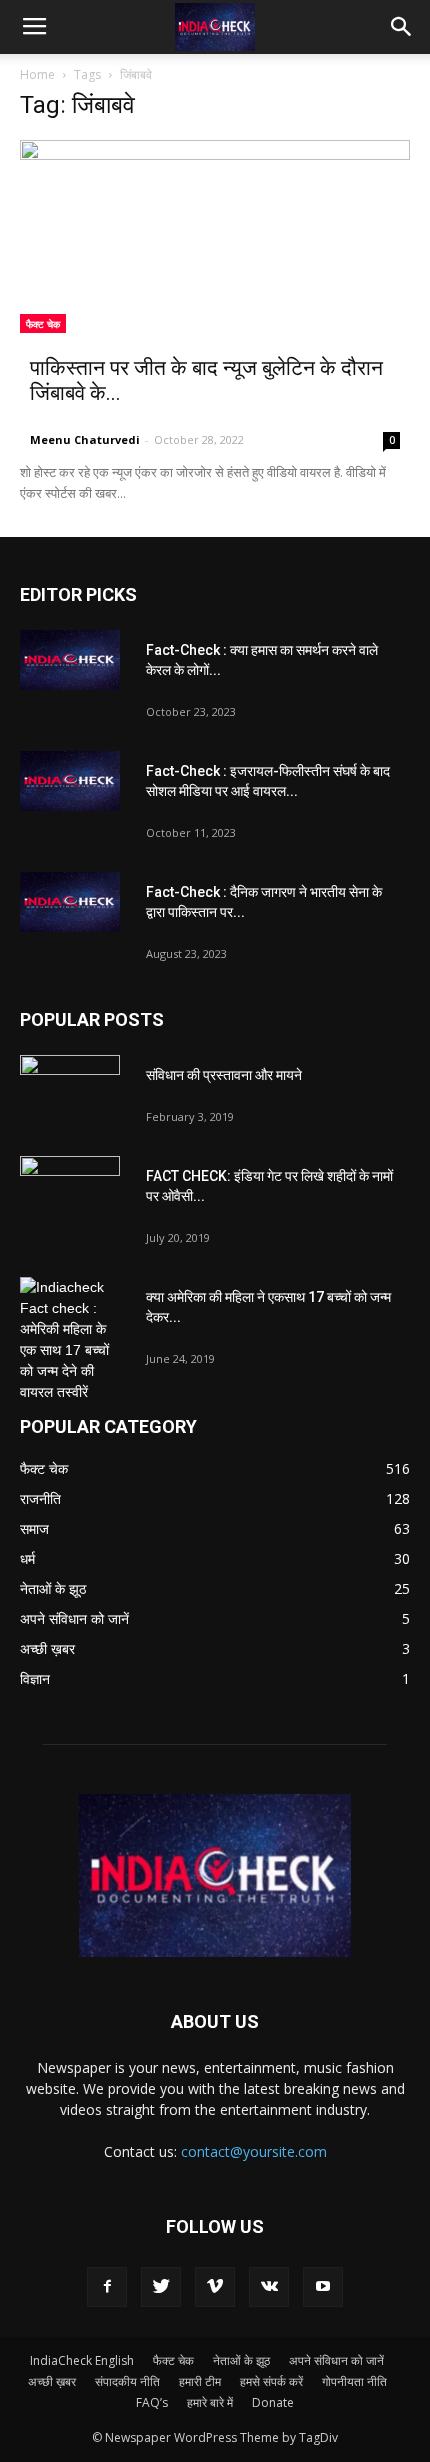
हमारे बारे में (210, 2402)
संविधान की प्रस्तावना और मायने (224, 1075)
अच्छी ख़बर (52, 2381)
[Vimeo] (215, 2287)
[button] (402, 27)
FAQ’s (152, 2402)
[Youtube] (323, 2287)
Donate (273, 2402)
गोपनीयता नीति (354, 2381)
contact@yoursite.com (254, 2151)
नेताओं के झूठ (241, 2360)
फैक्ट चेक (43, 324)
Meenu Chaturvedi (85, 439)
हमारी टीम (200, 2381)
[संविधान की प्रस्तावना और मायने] (70, 1090)
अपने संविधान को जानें (336, 2360)
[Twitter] (161, 2287)
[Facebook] (107, 2287)
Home (37, 74)
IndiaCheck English (82, 2360)
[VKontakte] (269, 2287)
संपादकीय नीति (127, 2381)
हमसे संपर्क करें (271, 2381)
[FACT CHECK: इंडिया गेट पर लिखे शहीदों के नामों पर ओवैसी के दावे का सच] (70, 1191)
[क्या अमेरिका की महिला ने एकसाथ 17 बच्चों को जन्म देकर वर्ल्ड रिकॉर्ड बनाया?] (70, 1340)
